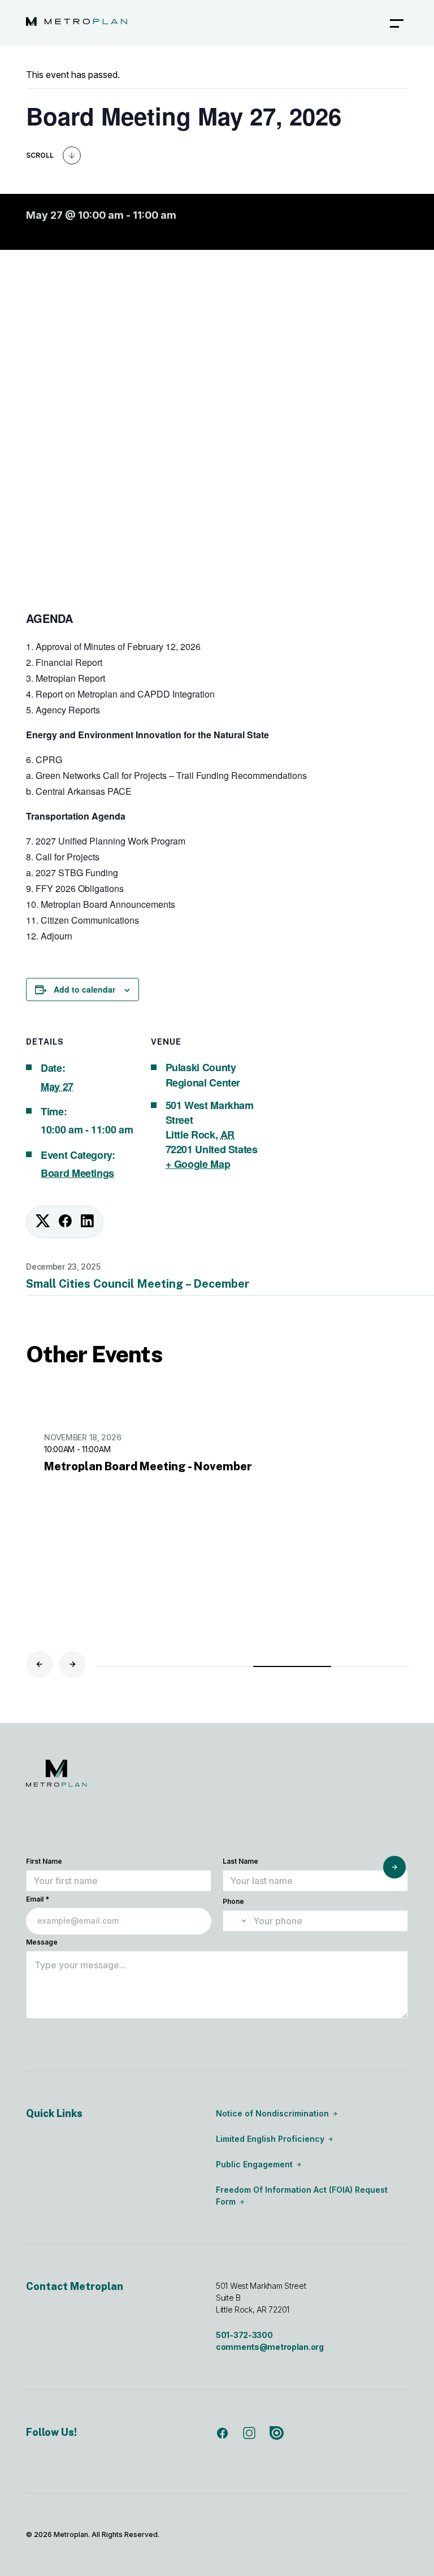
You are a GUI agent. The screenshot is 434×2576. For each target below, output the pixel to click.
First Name (44, 1861)
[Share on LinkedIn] (87, 1222)
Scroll (40, 155)
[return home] (77, 23)
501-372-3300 (244, 2335)
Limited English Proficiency (270, 2139)
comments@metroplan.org (270, 2347)
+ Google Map (198, 1164)
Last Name (240, 1861)
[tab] (136, 1666)
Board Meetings (77, 1173)
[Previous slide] (40, 1664)
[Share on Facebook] (65, 1222)
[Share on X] (43, 1222)
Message (42, 1942)
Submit (394, 1867)
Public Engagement (254, 2164)
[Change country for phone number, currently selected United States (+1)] (236, 1921)
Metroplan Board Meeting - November (148, 1466)
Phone (233, 1901)
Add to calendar (84, 989)
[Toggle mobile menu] (397, 23)
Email (38, 1899)
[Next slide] (72, 1664)
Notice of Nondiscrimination (272, 2113)
